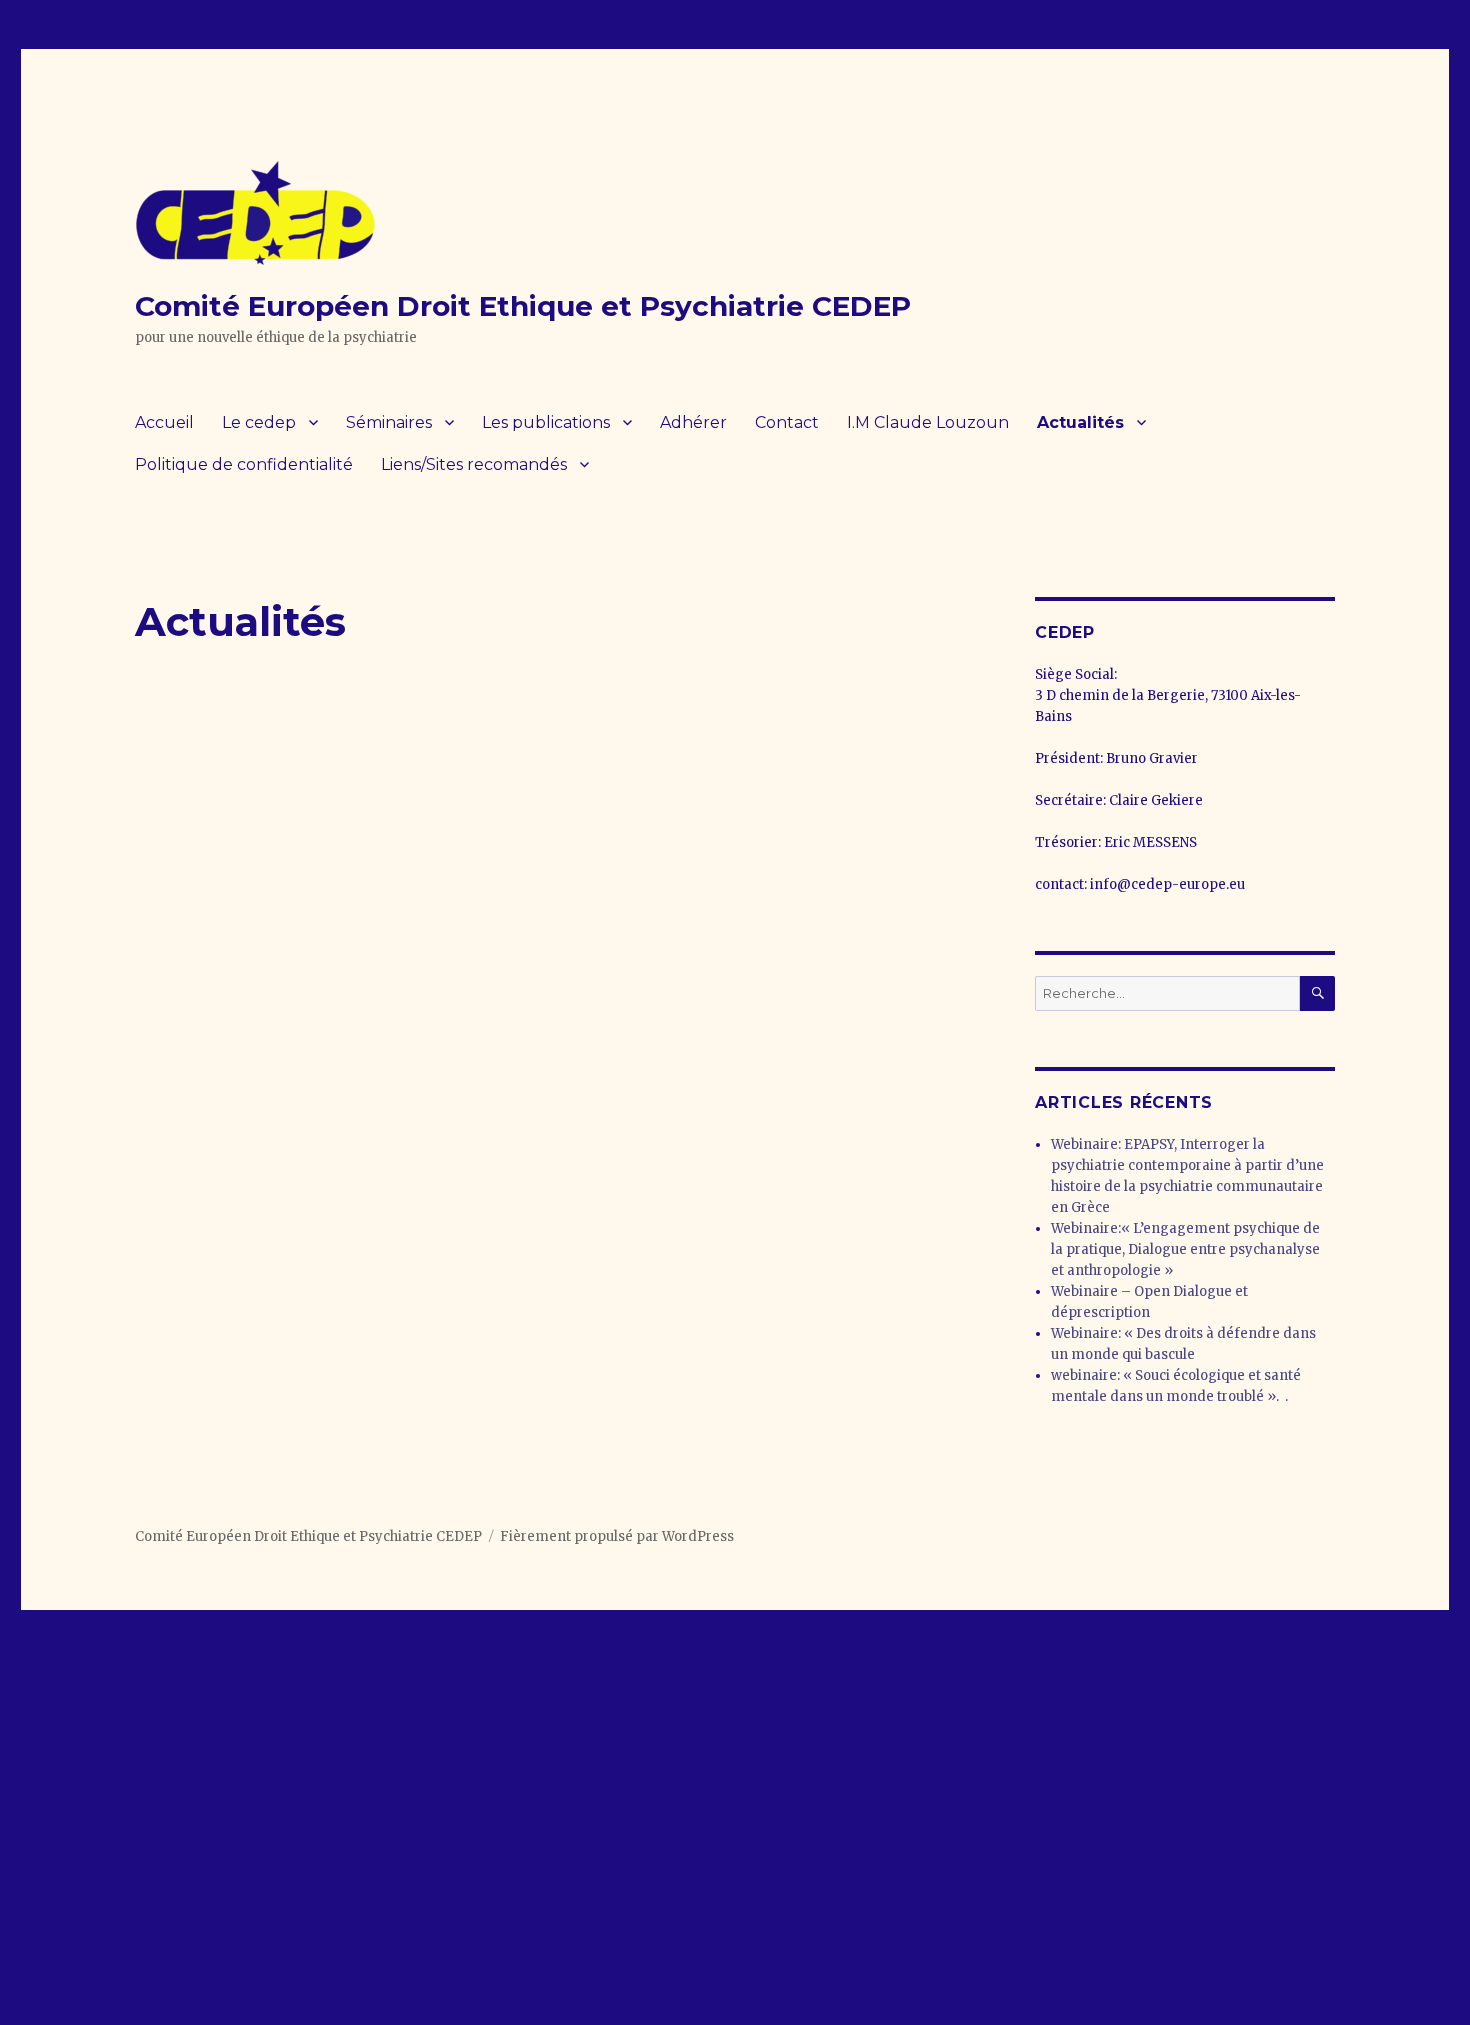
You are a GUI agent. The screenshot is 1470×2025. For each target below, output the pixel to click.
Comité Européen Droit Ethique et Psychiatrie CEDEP (523, 306)
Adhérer (693, 422)
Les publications (546, 422)
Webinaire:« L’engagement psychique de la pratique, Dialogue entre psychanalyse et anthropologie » (1185, 1249)
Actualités (1080, 422)
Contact (787, 422)
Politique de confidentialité (244, 464)
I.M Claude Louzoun (928, 422)
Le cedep (259, 422)
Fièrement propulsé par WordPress (617, 1536)
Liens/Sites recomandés (474, 464)
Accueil (164, 422)
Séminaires (389, 422)
